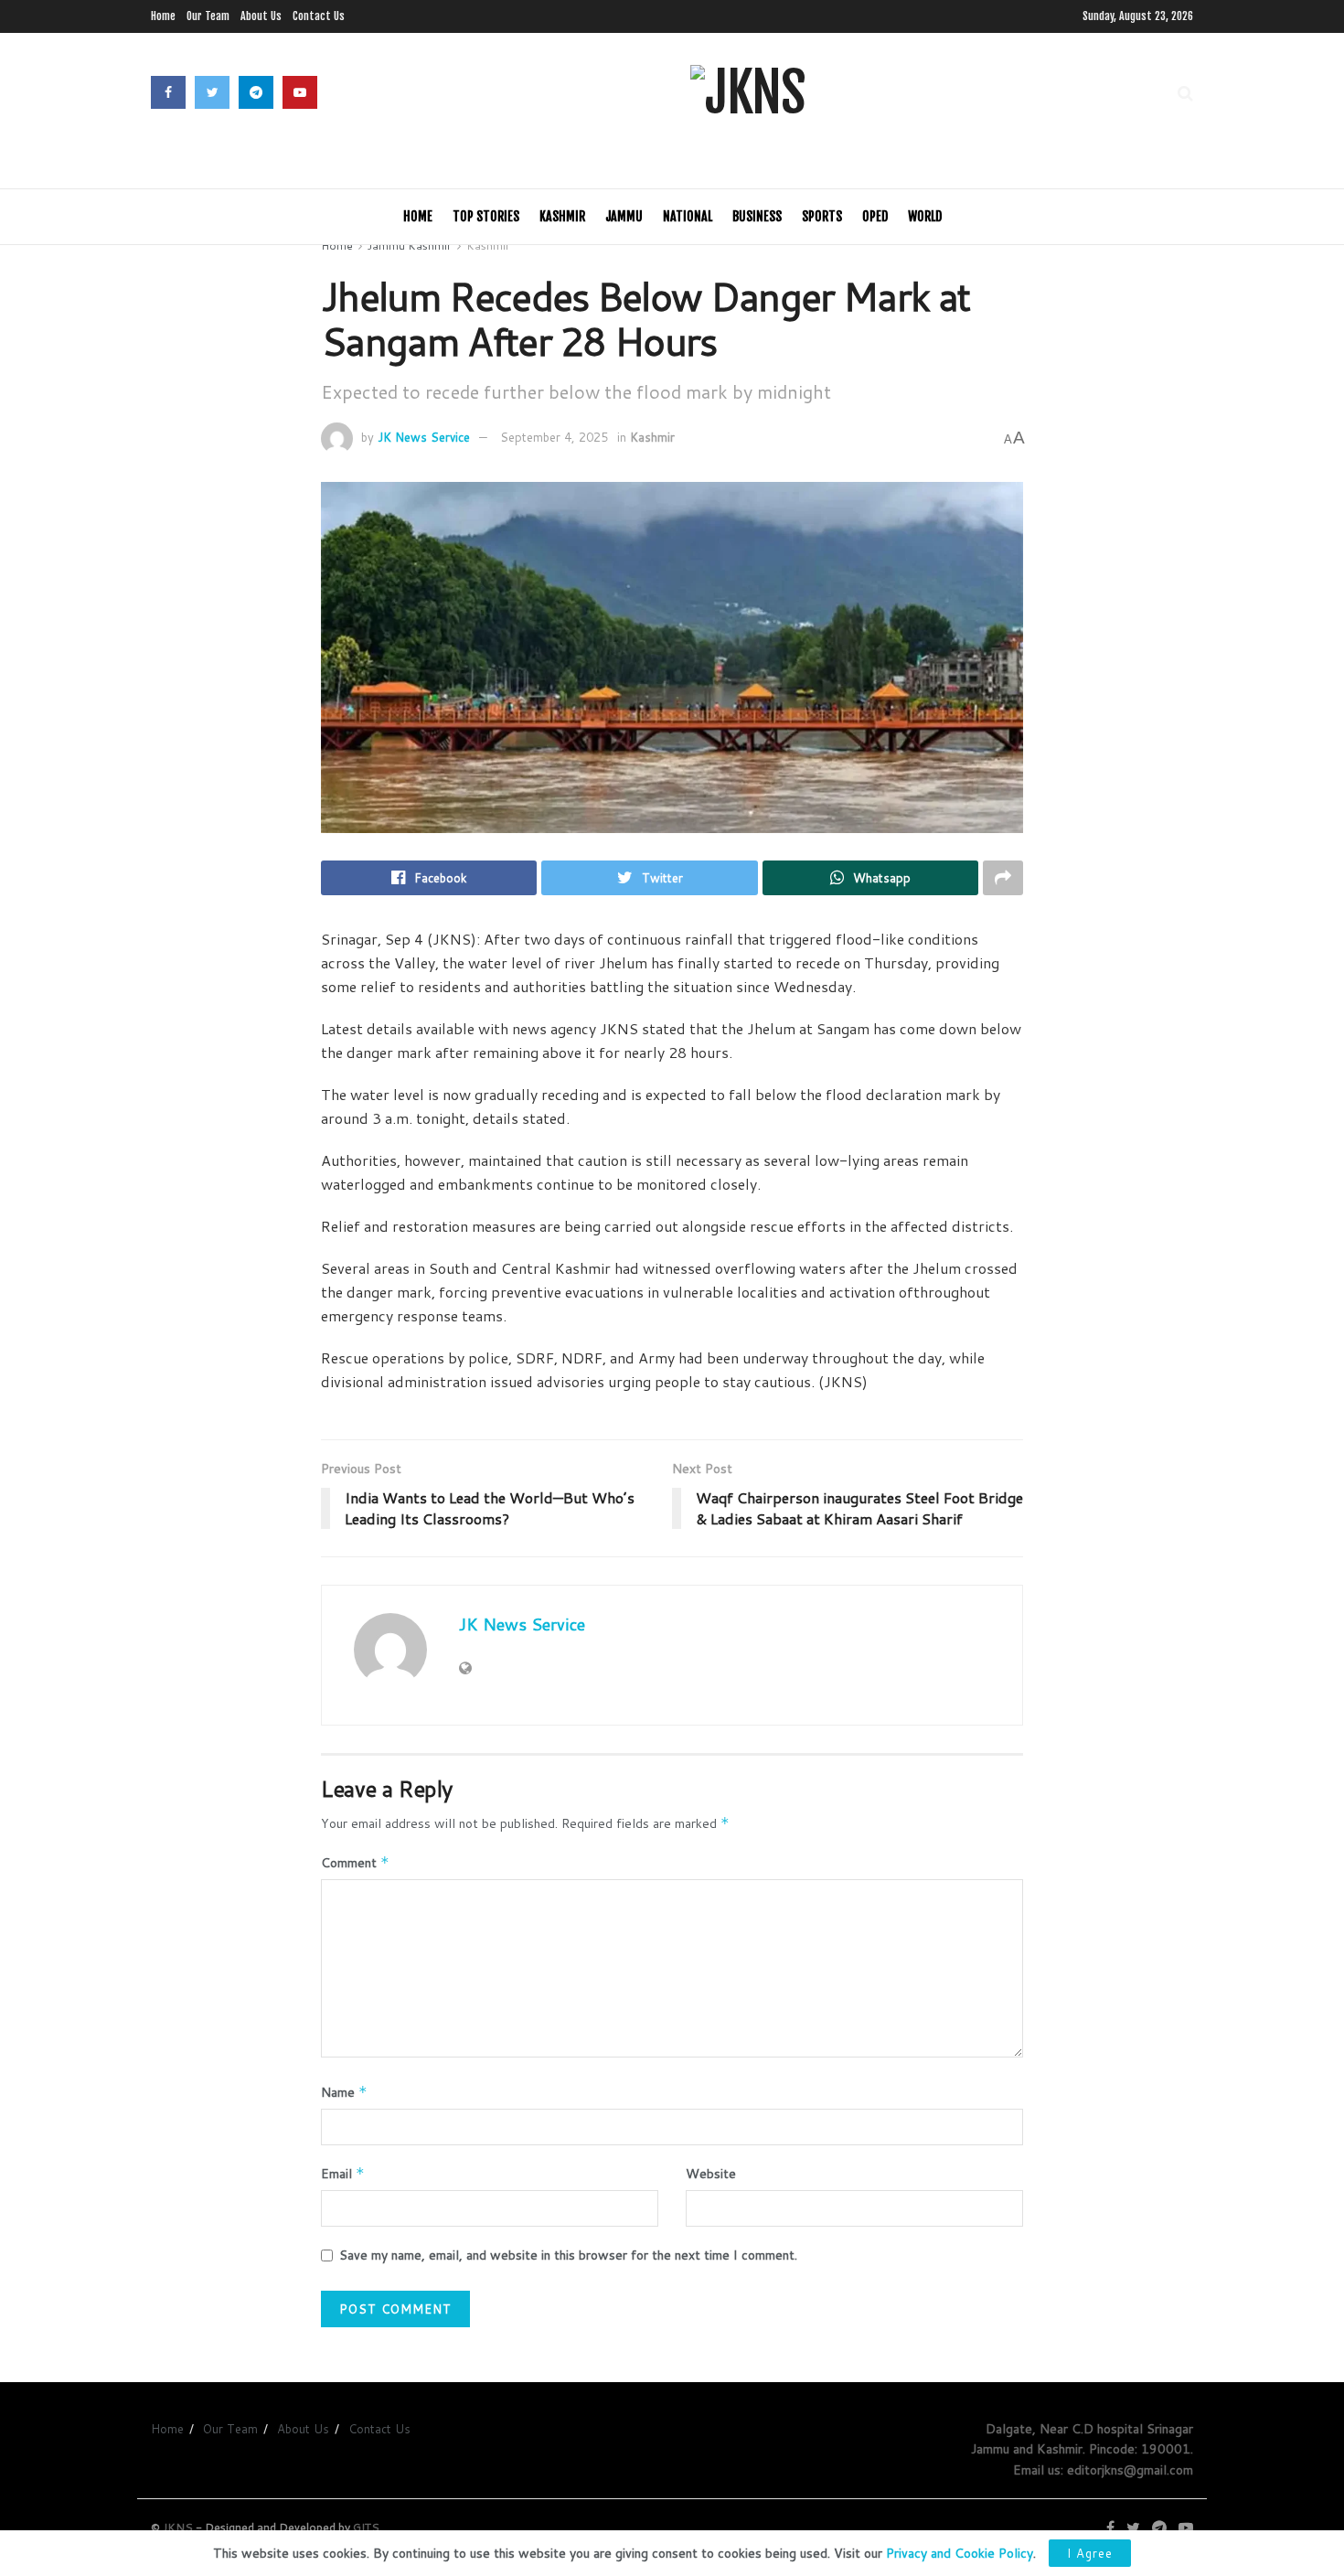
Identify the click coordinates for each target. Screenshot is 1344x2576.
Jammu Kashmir (410, 246)
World (925, 216)
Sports (822, 216)
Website (711, 2174)
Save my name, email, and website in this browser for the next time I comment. (568, 2255)
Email (343, 2174)
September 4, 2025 (554, 437)
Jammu (624, 216)
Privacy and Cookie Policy (960, 2553)
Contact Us (319, 16)
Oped (875, 216)
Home (163, 16)
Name (344, 2092)
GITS (366, 2527)
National (688, 216)
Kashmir (562, 216)
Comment (355, 1863)
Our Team (208, 16)
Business (757, 216)
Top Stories (486, 216)
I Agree (1090, 2553)
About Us (261, 16)
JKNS (178, 2527)
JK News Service (424, 437)
